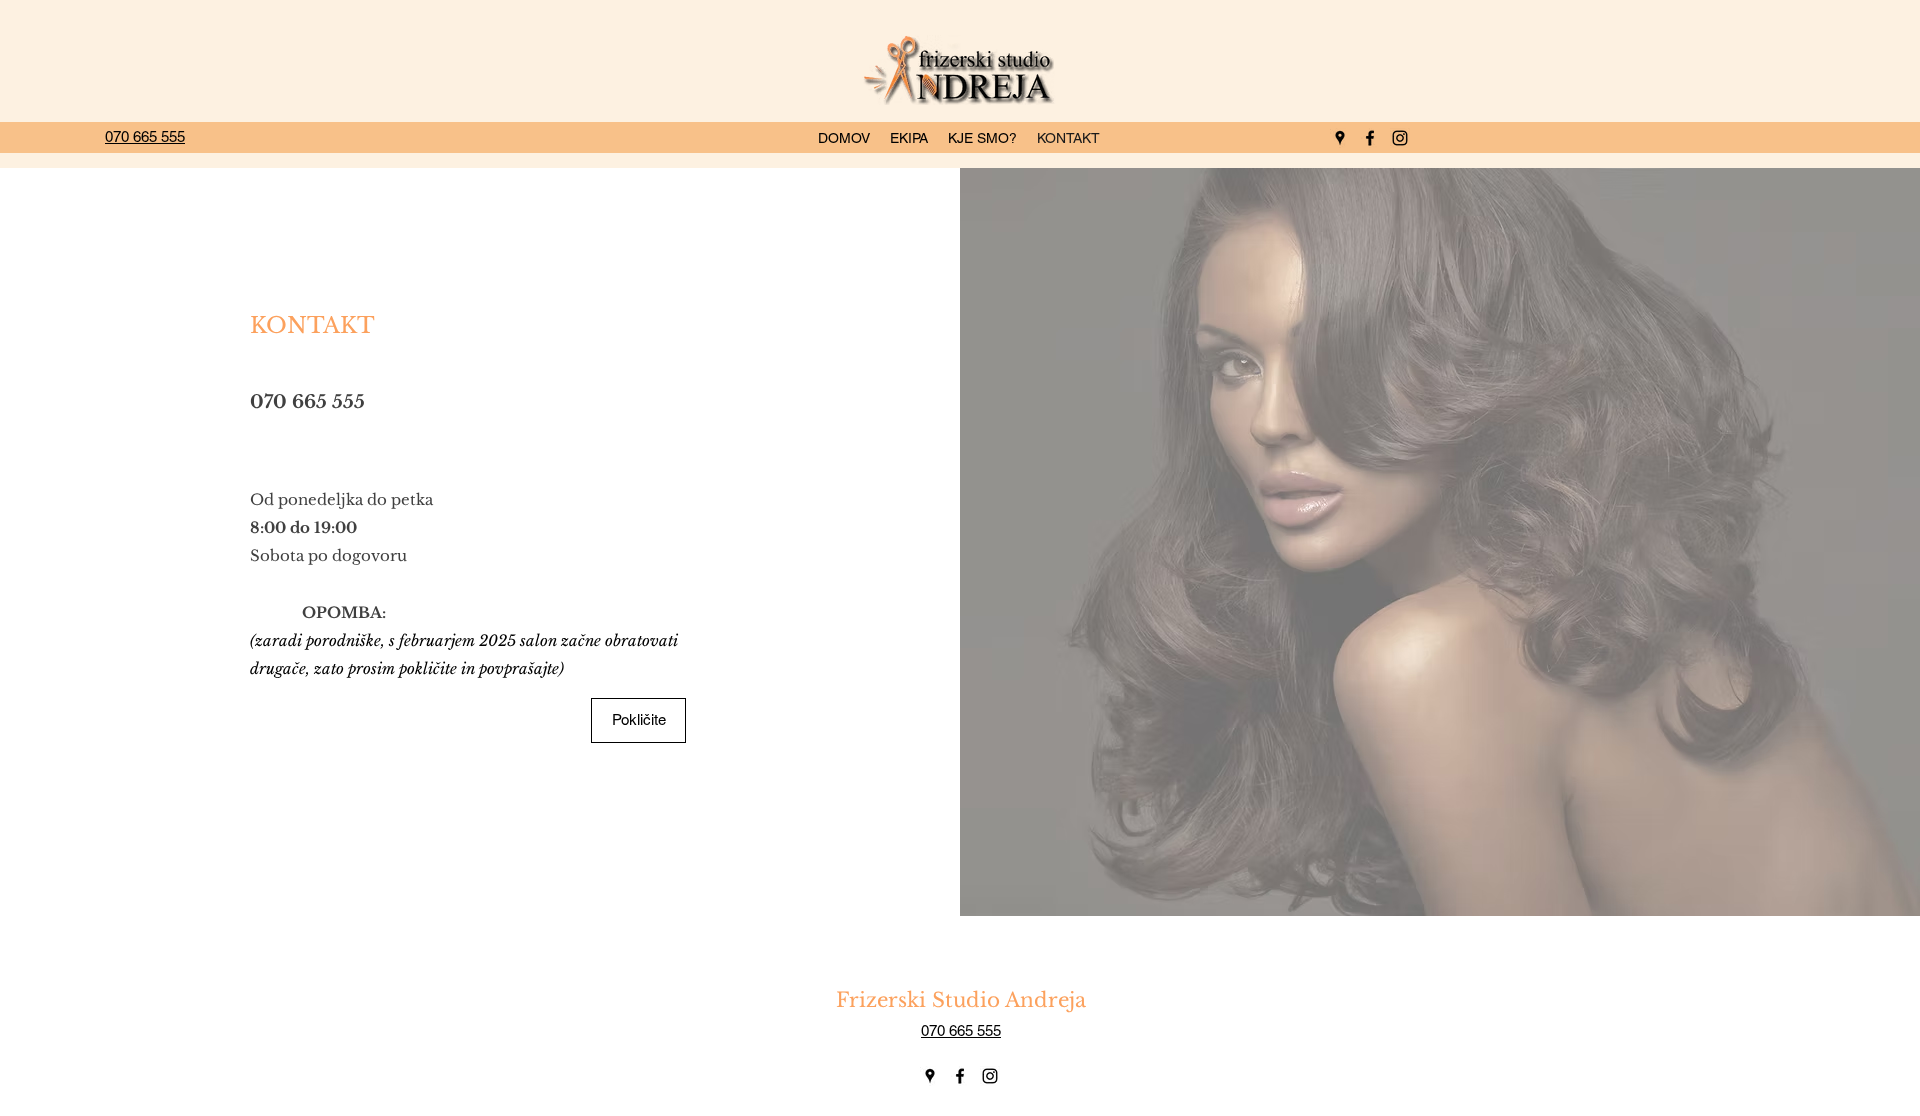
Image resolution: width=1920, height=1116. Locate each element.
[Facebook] (960, 1076)
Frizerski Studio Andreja (961, 1000)
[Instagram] (990, 1076)
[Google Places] (930, 1076)
